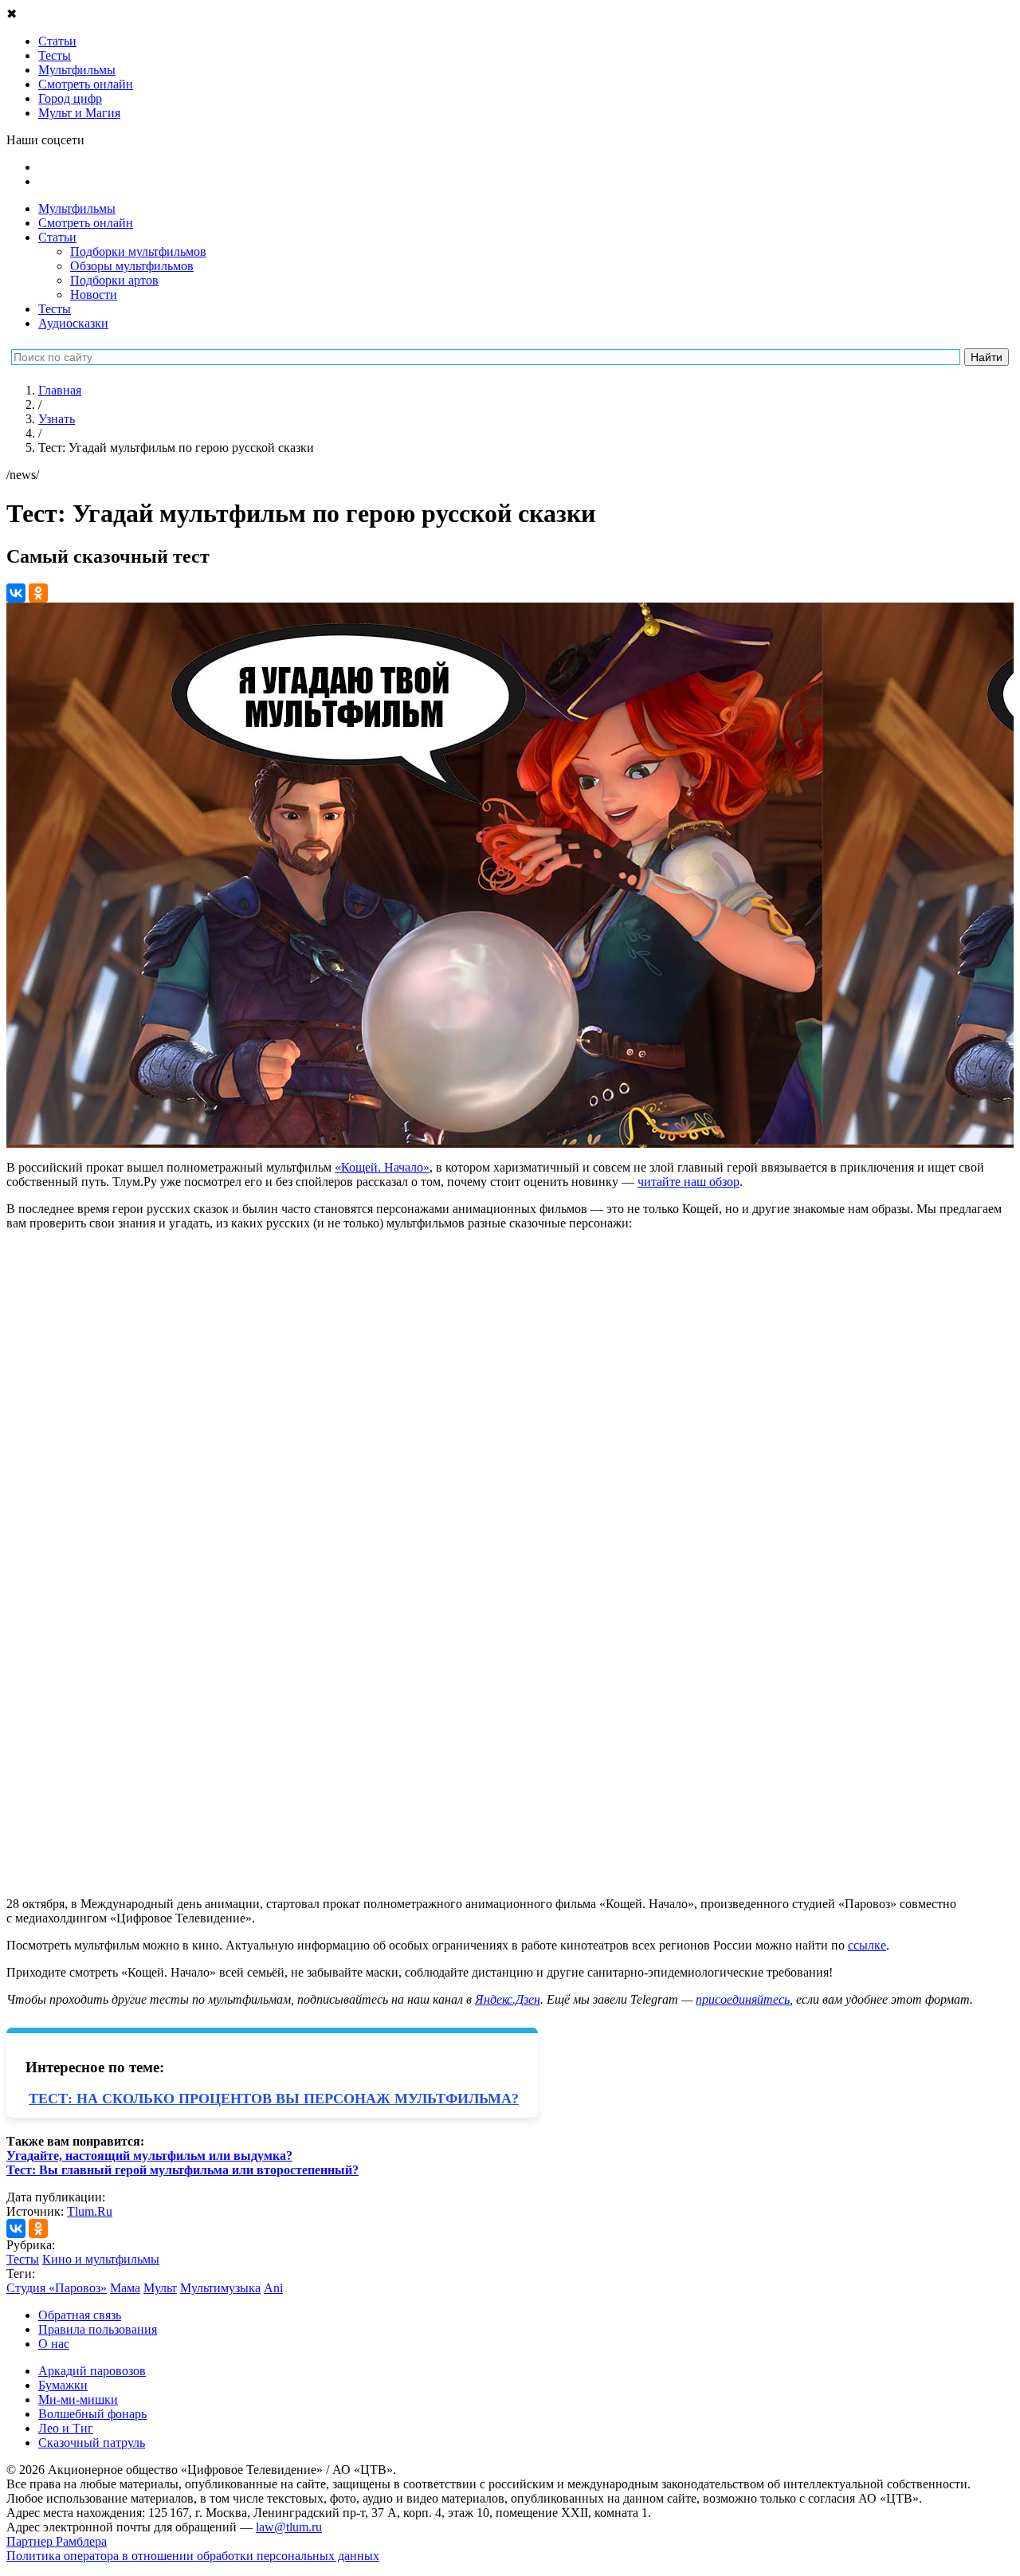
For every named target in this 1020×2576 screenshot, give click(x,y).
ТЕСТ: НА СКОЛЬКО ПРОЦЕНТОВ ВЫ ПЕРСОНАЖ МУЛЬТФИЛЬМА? (274, 2099)
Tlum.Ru (90, 2211)
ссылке (867, 1945)
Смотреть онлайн (86, 223)
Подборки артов (114, 280)
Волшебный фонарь (92, 2414)
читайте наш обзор (688, 1182)
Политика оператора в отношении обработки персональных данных (193, 2556)
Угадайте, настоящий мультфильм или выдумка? (149, 2156)
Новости (94, 295)
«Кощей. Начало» (382, 1167)
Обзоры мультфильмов (132, 266)
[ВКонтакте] (16, 593)
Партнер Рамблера (57, 2541)
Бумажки (63, 2385)
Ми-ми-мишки (78, 2399)
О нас (54, 2344)
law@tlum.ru (289, 2527)
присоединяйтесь (743, 1999)
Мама (125, 2288)
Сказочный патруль (92, 2442)
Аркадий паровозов (92, 2371)
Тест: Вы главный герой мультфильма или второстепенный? (182, 2170)
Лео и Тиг (66, 2428)
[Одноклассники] (38, 593)
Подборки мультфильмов (138, 251)
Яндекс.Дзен (508, 1999)
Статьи (57, 237)
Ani (273, 2288)
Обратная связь (80, 2315)
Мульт (160, 2288)
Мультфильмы (77, 208)
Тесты (55, 309)
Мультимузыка (220, 2288)
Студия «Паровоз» (57, 2288)
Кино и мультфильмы (101, 2259)
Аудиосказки (73, 323)
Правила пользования (98, 2329)
